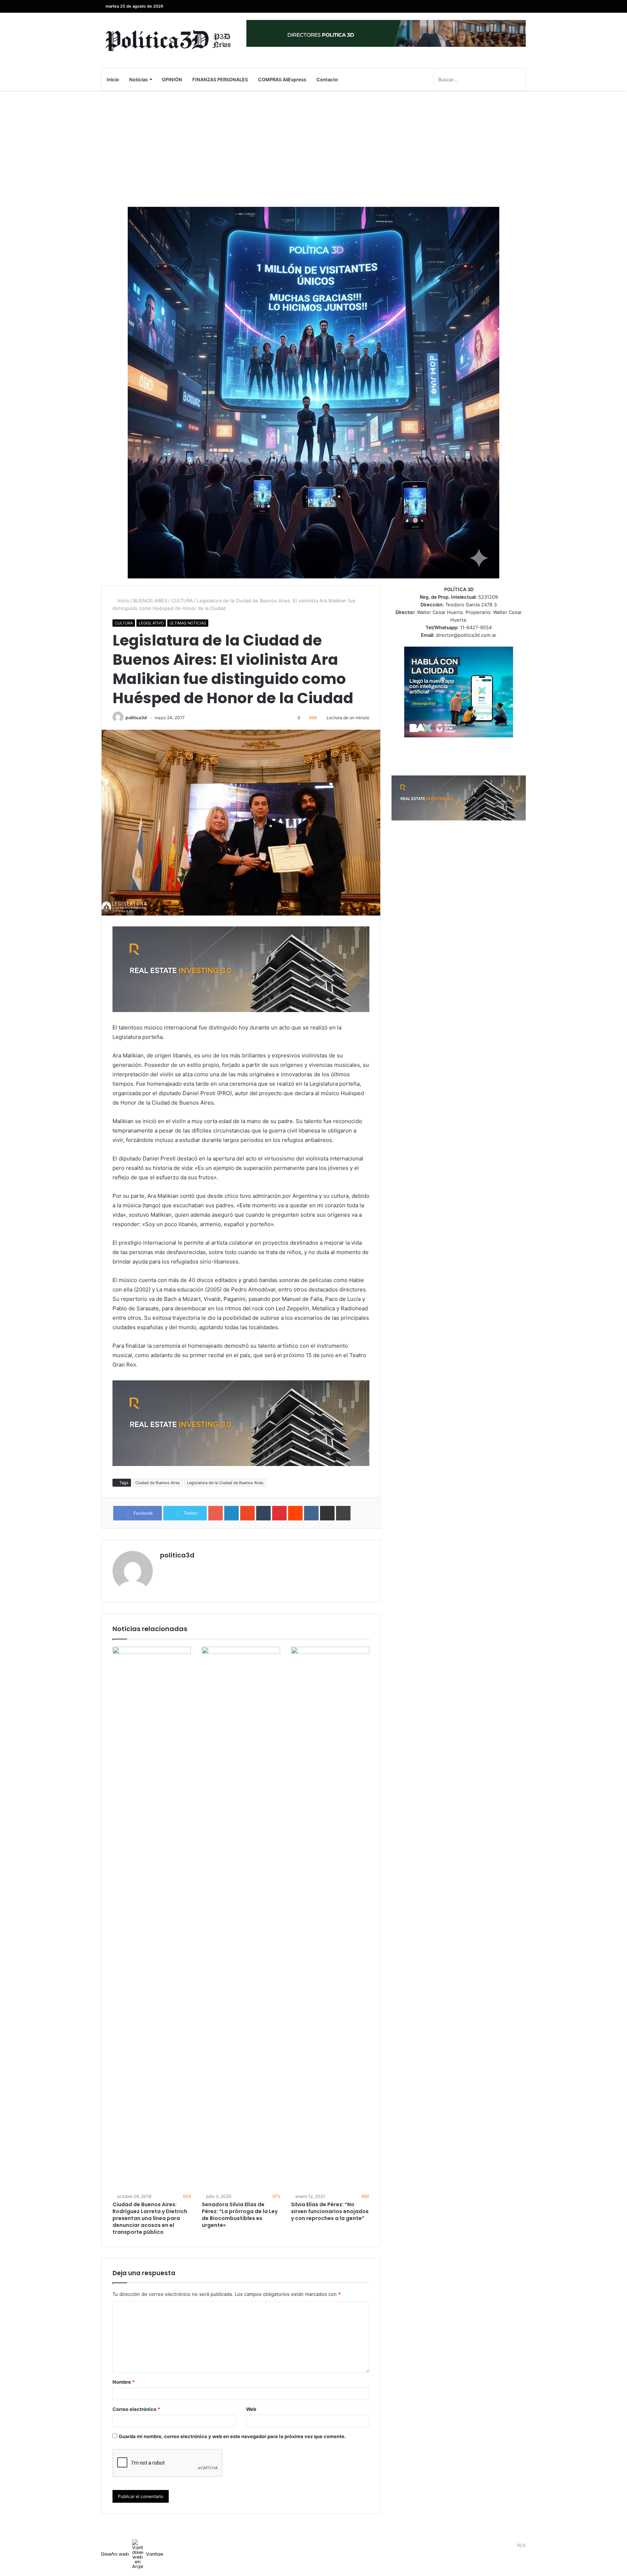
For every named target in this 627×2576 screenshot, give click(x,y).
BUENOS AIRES (150, 601)
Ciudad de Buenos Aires (158, 1483)
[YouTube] (499, 6)
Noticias (138, 79)
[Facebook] (520, 6)
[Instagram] (488, 6)
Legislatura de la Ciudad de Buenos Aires (225, 1483)
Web (251, 2409)
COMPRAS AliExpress (282, 79)
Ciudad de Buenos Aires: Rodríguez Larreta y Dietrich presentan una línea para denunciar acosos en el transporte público (150, 2218)
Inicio (113, 79)
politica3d (136, 718)
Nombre (124, 2382)
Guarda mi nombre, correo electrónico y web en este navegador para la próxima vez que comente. (232, 2436)
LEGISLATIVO (151, 623)
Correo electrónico (136, 2409)
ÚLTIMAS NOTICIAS (188, 623)
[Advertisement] (313, 149)
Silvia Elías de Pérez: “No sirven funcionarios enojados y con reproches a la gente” (330, 2211)
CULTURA (182, 601)
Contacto (327, 79)
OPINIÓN (172, 79)
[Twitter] (509, 6)
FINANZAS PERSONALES (220, 79)
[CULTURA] (168, 40)
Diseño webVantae (132, 2554)
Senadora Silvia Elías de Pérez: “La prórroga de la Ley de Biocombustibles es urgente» (240, 2215)
